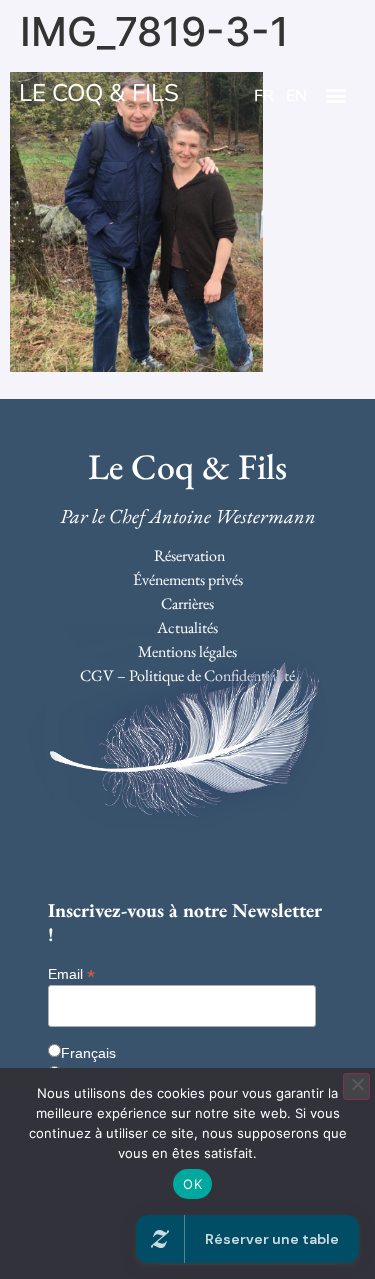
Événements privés (188, 579)
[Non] (356, 1086)
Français (88, 1053)
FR (264, 96)
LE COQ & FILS (99, 93)
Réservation (189, 555)
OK (192, 1184)
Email (71, 973)
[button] (336, 95)
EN (296, 96)
